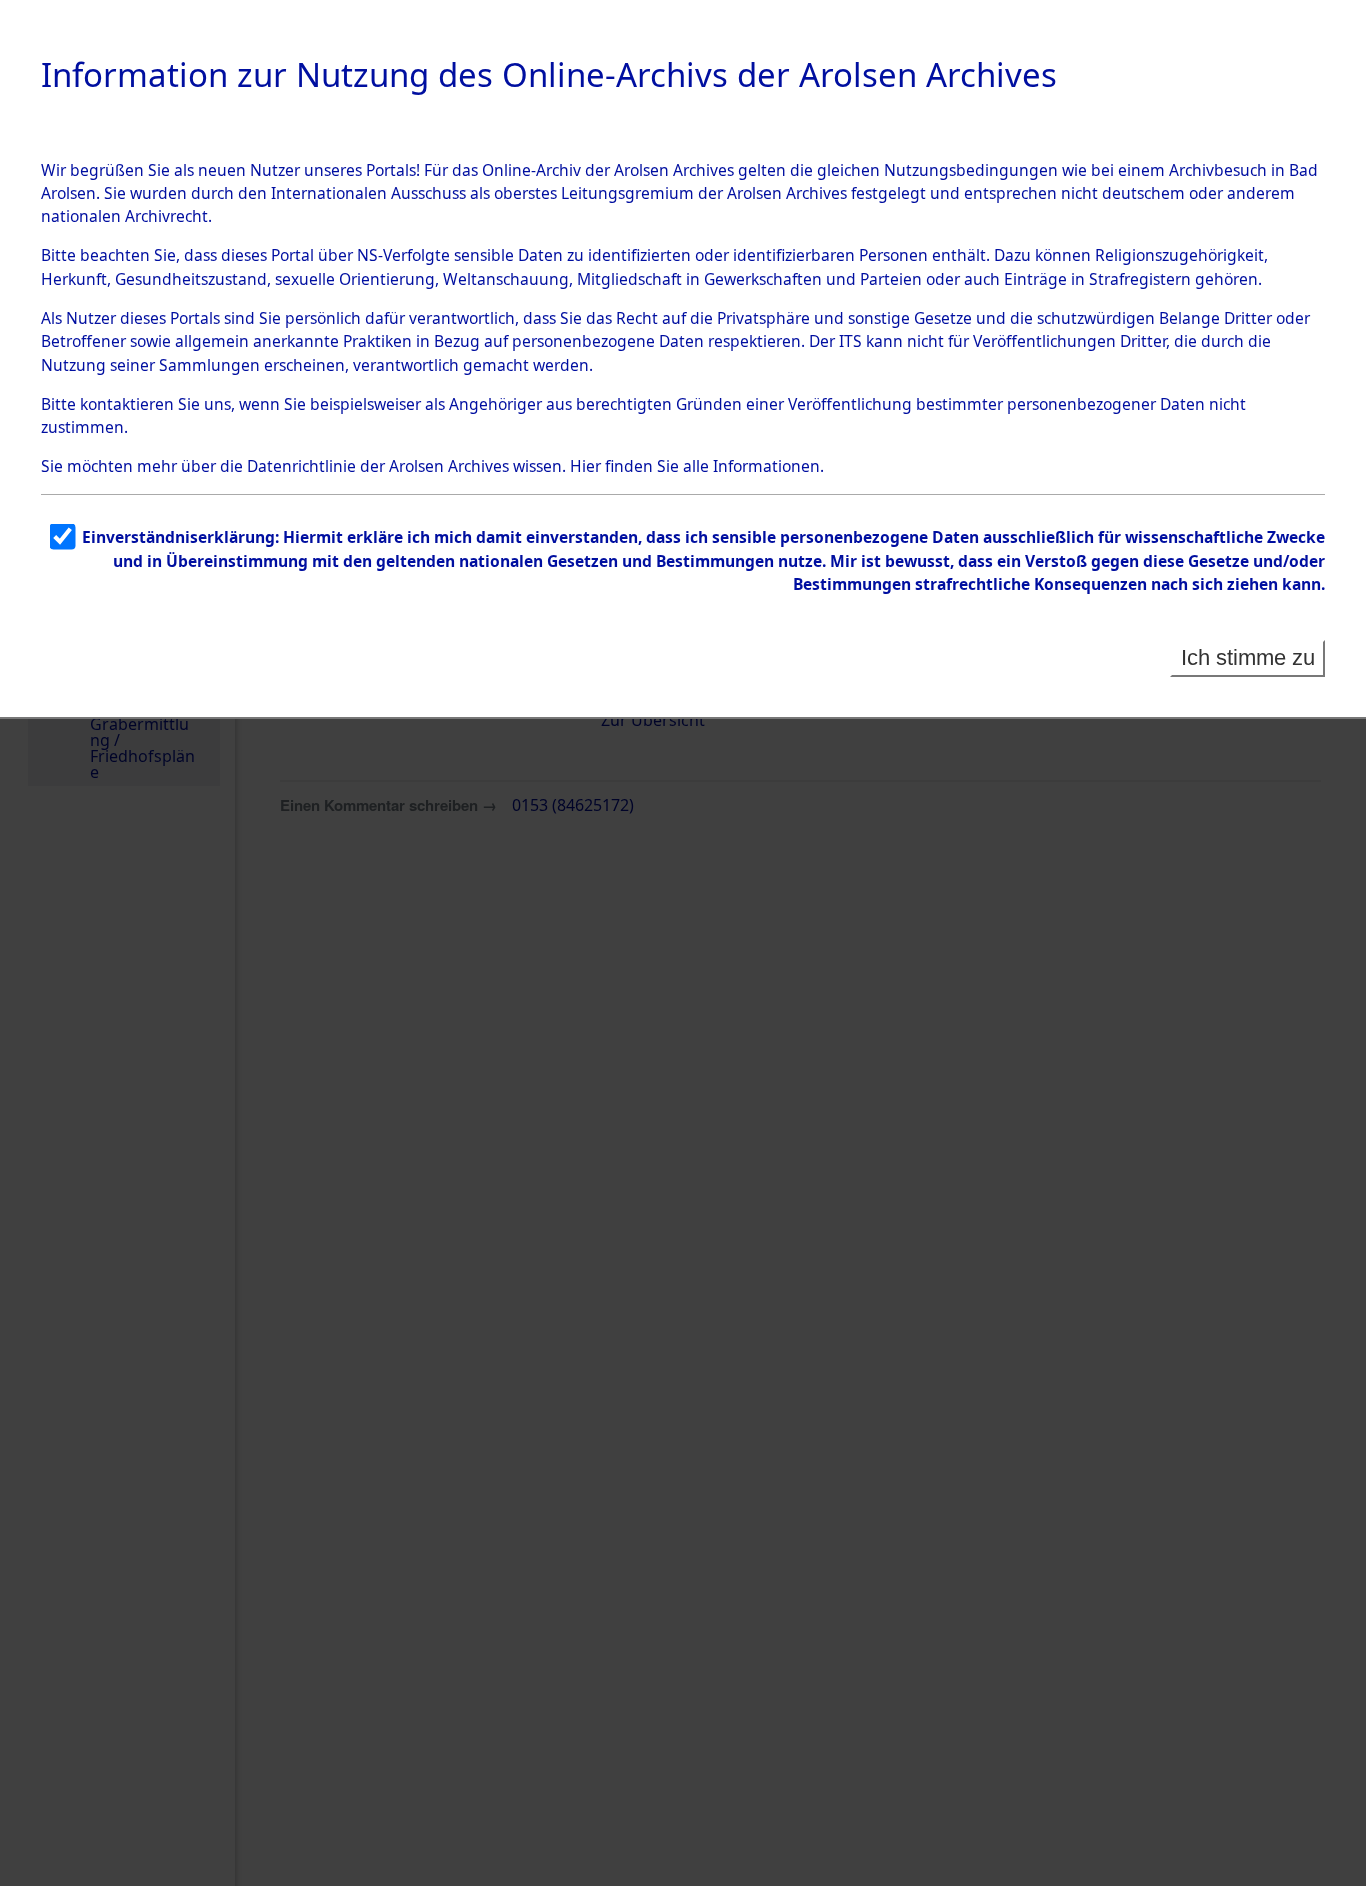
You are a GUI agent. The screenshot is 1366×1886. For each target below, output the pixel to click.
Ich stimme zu (1248, 657)
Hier (585, 466)
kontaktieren (127, 404)
